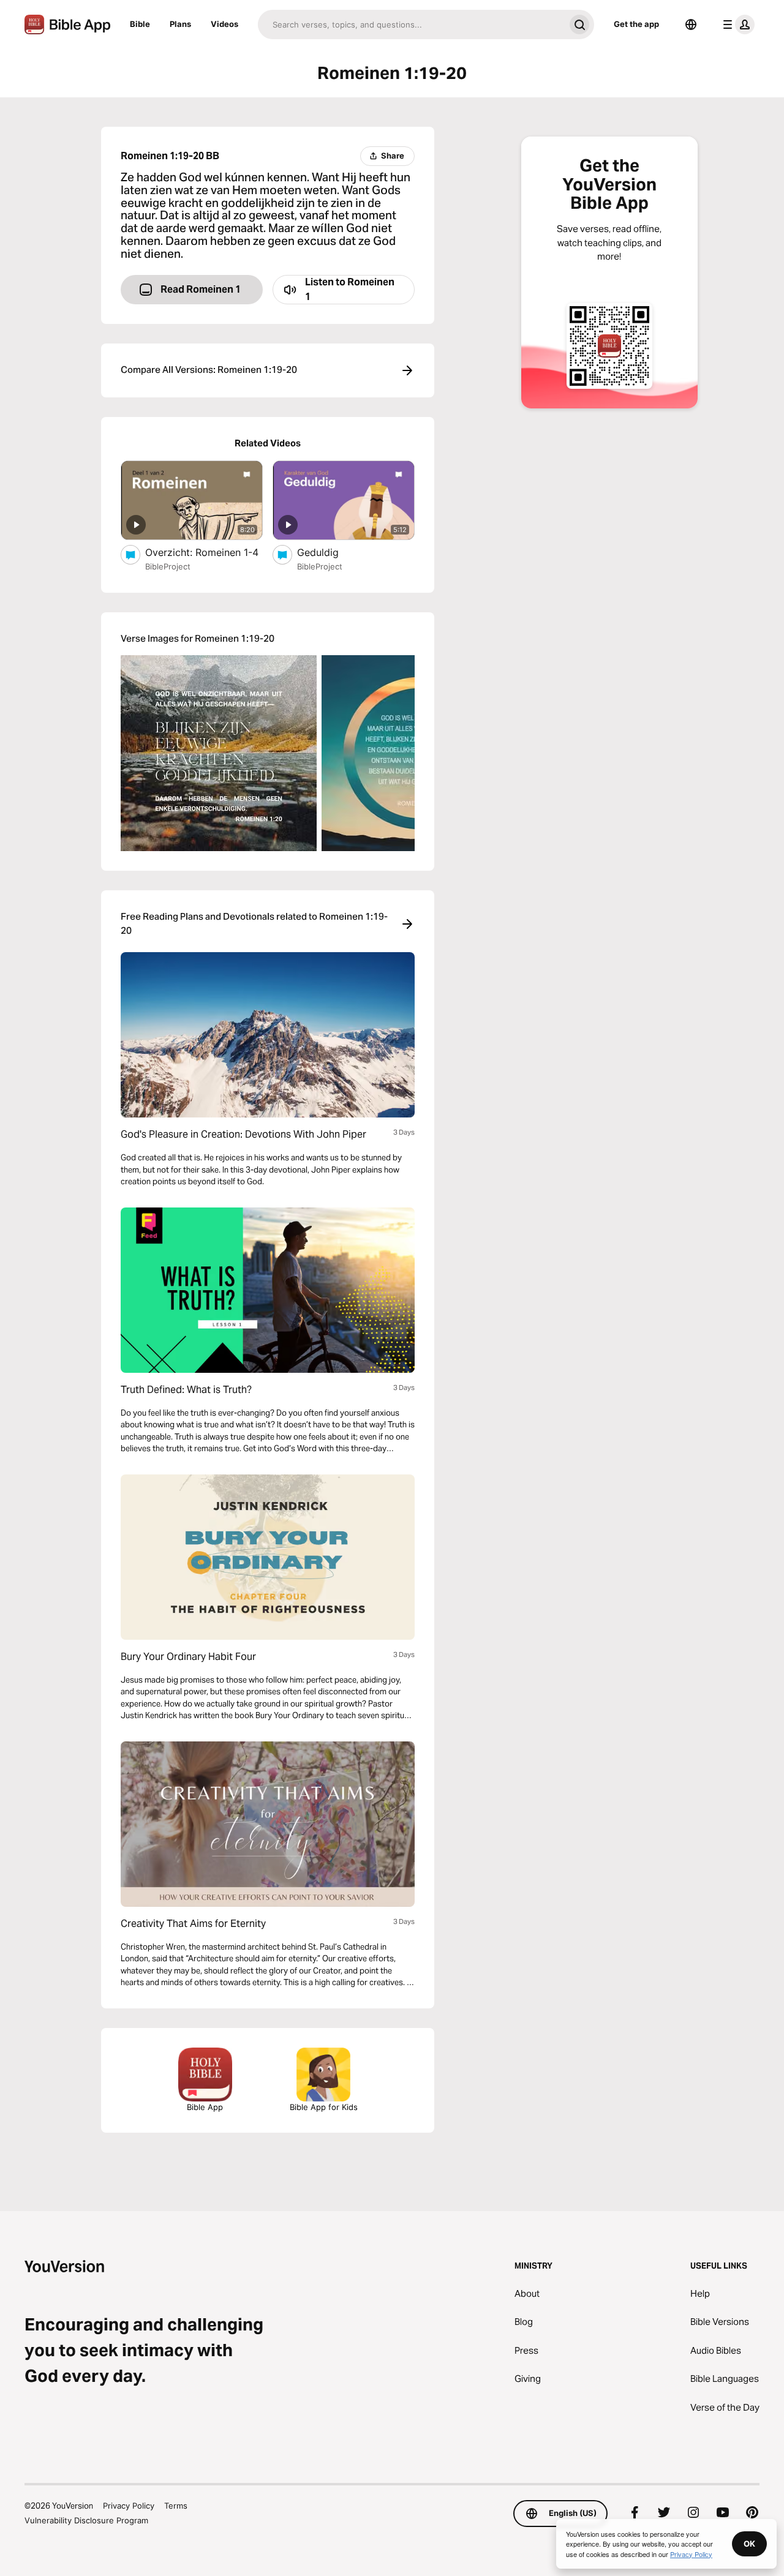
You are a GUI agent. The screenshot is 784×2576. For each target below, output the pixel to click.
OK (749, 2544)
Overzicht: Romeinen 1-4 (204, 552)
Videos (224, 24)
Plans (180, 24)
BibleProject (168, 566)
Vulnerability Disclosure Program (86, 2520)
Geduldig (330, 552)
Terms (176, 2506)
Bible (140, 24)
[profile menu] (736, 24)
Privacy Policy (129, 2506)
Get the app (636, 24)
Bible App (205, 2107)
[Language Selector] (691, 24)
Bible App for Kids (324, 2107)
